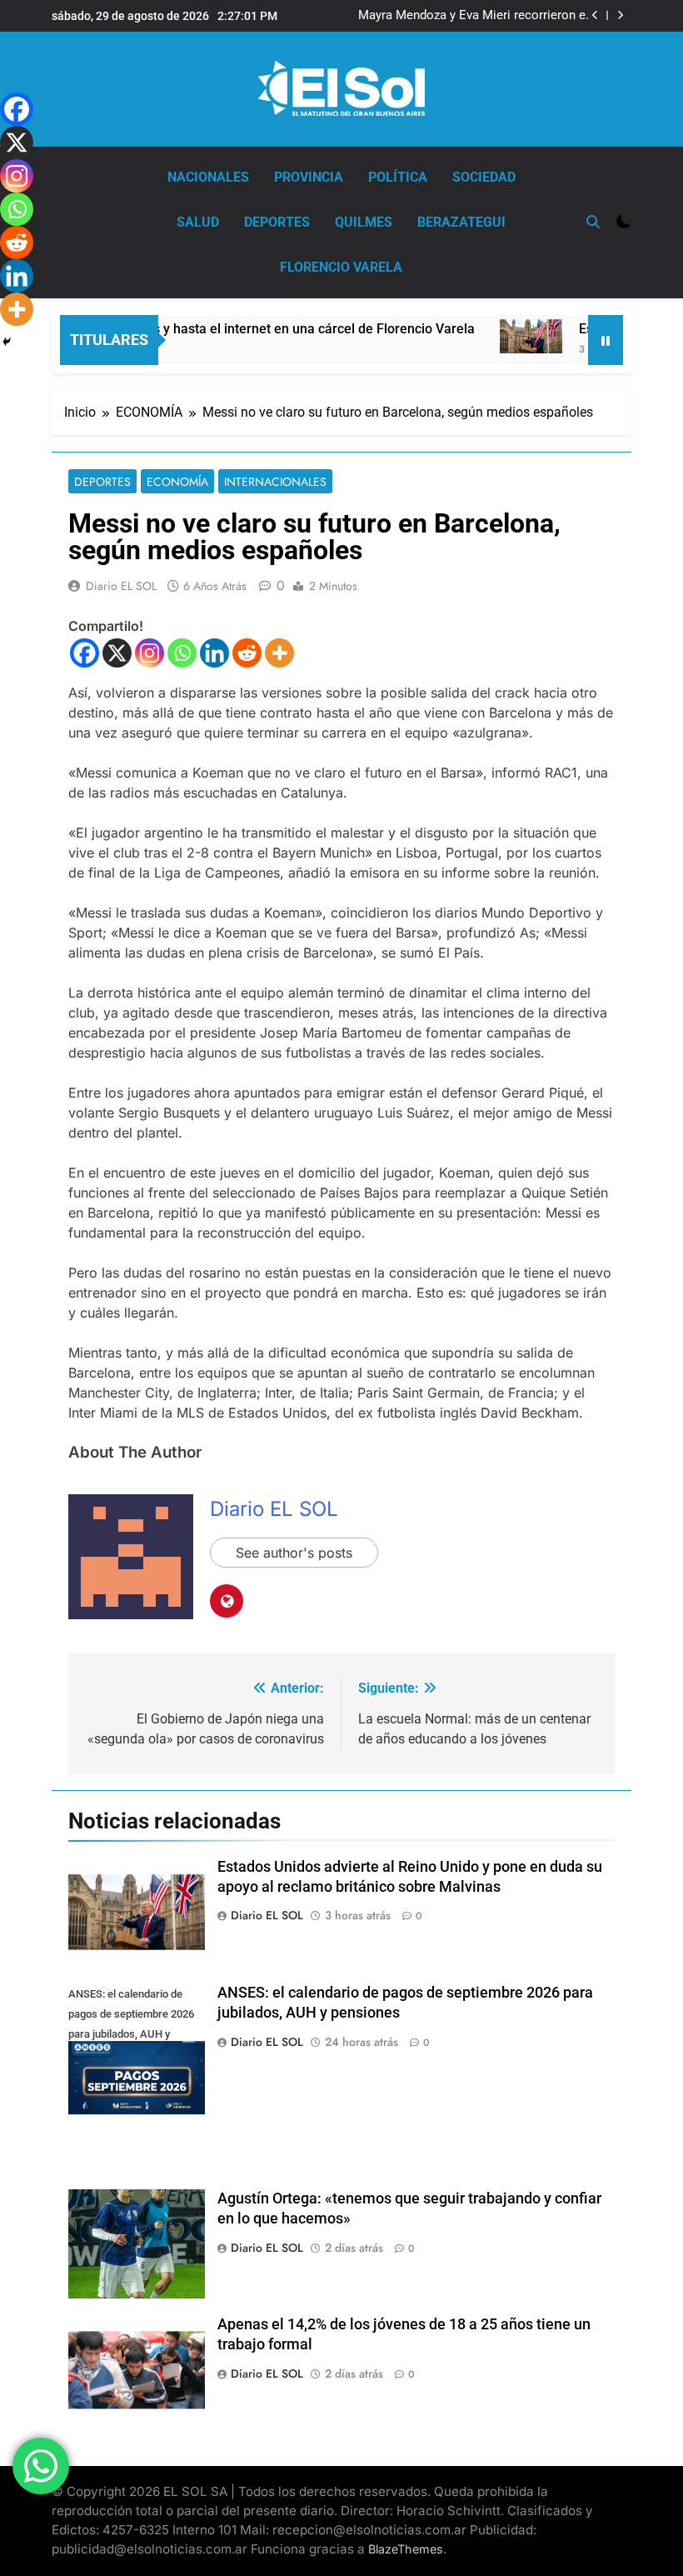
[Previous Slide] (595, 15)
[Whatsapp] (182, 653)
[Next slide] (620, 15)
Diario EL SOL (121, 586)
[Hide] (7, 342)
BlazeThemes (406, 2549)
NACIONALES (208, 177)
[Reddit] (247, 653)
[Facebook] (85, 653)
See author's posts (294, 1553)
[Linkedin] (214, 653)
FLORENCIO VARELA (341, 267)
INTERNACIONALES (275, 482)
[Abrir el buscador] (593, 222)
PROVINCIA (309, 177)
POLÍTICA (398, 177)
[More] (279, 653)
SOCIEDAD (484, 177)
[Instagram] (150, 653)
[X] (117, 653)
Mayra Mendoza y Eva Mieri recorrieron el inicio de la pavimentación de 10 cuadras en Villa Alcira (474, 16)
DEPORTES (277, 222)
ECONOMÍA (177, 482)
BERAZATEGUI (461, 222)
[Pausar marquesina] (606, 340)
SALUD (198, 222)
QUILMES (364, 222)
